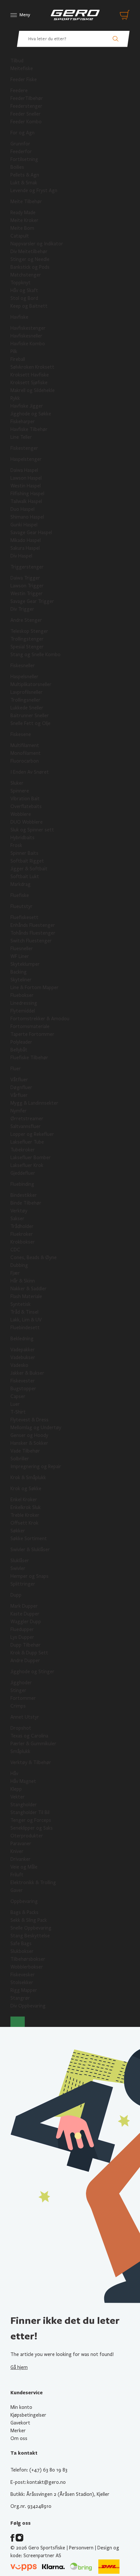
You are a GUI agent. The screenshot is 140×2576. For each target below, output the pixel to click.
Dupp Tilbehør (26, 1645)
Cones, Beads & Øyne (34, 1257)
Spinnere (20, 791)
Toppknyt (21, 283)
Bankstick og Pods (30, 267)
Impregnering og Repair (36, 1466)
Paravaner (21, 1844)
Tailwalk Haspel (26, 501)
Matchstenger (26, 275)
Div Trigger (22, 609)
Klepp (16, 1789)
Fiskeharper (23, 422)
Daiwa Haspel (24, 470)
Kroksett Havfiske (30, 375)
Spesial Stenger (27, 647)
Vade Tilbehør (25, 1451)
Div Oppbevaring (28, 2006)
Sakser (17, 1219)
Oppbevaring (24, 1901)
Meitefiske (22, 68)
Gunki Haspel (24, 525)
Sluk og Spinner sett (32, 830)
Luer (15, 1404)
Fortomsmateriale (30, 1026)
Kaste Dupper (25, 1614)
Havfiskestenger (28, 328)
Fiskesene (21, 734)
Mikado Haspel (26, 540)
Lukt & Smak (24, 183)
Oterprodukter (27, 1836)
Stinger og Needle (30, 259)
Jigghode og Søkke (31, 414)
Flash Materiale (26, 1296)
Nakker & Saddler (28, 1289)
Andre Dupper (25, 1661)
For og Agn (22, 133)
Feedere (19, 91)
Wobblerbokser (27, 1967)
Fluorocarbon (25, 761)
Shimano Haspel (27, 517)
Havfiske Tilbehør (29, 429)
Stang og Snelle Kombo (35, 655)
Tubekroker (23, 1150)
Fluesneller (22, 949)
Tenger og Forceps (31, 1820)
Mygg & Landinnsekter (34, 1103)
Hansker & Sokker (29, 1443)
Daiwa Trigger (25, 578)
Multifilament (25, 745)
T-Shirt (18, 1412)
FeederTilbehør (27, 98)
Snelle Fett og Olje (30, 723)
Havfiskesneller (26, 336)
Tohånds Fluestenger (33, 933)
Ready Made (23, 213)
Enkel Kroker (24, 1500)
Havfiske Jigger (27, 406)
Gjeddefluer (23, 1173)
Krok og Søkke (26, 1489)
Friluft (17, 1875)
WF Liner (20, 956)
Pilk (14, 351)
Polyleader (21, 1042)
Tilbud (17, 61)
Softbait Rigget (27, 861)
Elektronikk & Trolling (33, 1883)
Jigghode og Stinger (32, 1672)
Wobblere (21, 814)
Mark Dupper (24, 1606)
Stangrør (20, 1998)
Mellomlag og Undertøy (36, 1428)
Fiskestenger (24, 448)
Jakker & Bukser (27, 1373)
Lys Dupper (22, 1637)
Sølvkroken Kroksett (32, 367)
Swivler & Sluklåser (30, 1550)
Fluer (16, 1069)
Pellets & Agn (25, 175)
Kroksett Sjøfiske (29, 383)
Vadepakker (23, 1350)
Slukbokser (22, 1951)
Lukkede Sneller (27, 708)
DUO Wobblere (27, 822)
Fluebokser (22, 995)
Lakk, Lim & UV (26, 1320)
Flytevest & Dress (29, 1420)
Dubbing (19, 1265)
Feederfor (21, 152)
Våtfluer (19, 1080)
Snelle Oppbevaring (31, 1928)
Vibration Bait (25, 799)
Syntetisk (21, 1304)
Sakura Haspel (25, 548)
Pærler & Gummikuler (33, 1744)
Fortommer (23, 1698)
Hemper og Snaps (29, 1576)
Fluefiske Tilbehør (29, 1058)
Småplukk (20, 1751)
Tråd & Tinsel (24, 1312)
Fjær (15, 1273)
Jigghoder (21, 1683)
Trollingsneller (25, 700)
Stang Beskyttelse (30, 1936)
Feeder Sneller (26, 114)
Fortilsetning (24, 159)
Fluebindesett (25, 1328)
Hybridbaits (22, 838)
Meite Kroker (24, 220)
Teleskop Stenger (29, 631)
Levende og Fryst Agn (34, 190)
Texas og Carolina (29, 1736)
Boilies (17, 167)
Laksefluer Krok (27, 1165)
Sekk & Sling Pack (29, 1920)
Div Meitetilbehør (29, 251)
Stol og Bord (24, 298)
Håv (14, 1773)
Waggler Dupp (26, 1622)
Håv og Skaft (24, 290)
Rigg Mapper (24, 1990)
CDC (15, 1250)
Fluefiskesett (24, 917)
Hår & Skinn (23, 1281)
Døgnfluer (21, 1087)
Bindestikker (24, 1195)
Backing (19, 972)
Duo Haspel (22, 509)
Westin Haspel (26, 486)
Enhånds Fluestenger (33, 925)
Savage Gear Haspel (31, 533)
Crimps (18, 1706)
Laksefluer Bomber (31, 1158)
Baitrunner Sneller (30, 716)
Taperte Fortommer (32, 1034)
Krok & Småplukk (28, 1478)
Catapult (20, 236)
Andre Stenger (26, 620)
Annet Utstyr (25, 1717)
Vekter (18, 1797)
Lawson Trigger (27, 586)
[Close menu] (18, 2022)
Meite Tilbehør (26, 202)
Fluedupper (22, 1629)
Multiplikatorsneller (31, 684)
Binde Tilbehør (26, 1203)
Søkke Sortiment (29, 1539)
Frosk (16, 845)
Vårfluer (19, 1095)
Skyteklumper (25, 964)
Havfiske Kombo (28, 344)
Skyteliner (21, 980)
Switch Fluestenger (31, 941)
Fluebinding (22, 1184)
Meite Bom (22, 228)
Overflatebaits (26, 806)
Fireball (18, 359)
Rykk (15, 398)
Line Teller (21, 437)
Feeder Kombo (26, 122)
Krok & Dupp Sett (29, 1653)
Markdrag (21, 884)
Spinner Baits (24, 853)
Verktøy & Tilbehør (31, 1762)
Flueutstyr (21, 906)
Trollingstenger (27, 639)
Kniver (17, 1851)
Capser (18, 1396)
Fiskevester (23, 1381)
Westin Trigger (27, 594)
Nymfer (19, 1111)
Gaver (17, 1890)
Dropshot (21, 1728)
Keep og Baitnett (29, 306)
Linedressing (24, 1003)
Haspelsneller (24, 677)
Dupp (16, 1595)
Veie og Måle (24, 1867)
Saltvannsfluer (26, 1126)
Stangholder (24, 1805)
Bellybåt (19, 1050)
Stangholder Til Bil (30, 1812)
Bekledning (22, 1339)
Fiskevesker (23, 1975)
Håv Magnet (23, 1781)
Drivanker (21, 1859)
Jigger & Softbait (29, 869)
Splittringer (23, 1584)
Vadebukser (23, 1357)
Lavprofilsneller (27, 692)
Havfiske (19, 317)
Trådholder (22, 1226)
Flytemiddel (23, 1011)
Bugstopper (23, 1389)
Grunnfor (20, 144)
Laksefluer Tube (27, 1142)
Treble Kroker (25, 1515)
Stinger (18, 1690)
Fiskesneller (23, 666)
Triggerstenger (27, 567)
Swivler (18, 1568)
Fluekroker (22, 1234)
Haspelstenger (26, 459)
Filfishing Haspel (27, 494)
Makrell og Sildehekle (33, 390)
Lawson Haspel (26, 478)
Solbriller (20, 1459)
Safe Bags (21, 1944)
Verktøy (19, 1211)
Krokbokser (23, 1242)
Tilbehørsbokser (28, 1959)
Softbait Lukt (25, 877)
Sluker (17, 783)
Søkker (18, 1531)
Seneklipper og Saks (32, 1828)
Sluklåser (20, 1561)
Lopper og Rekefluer (32, 1134)
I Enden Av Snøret (30, 772)
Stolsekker (22, 1982)
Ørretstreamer (27, 1119)
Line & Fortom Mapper (35, 987)
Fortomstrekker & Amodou (40, 1019)
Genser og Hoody (29, 1435)
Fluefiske (20, 895)
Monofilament (26, 753)
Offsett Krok (24, 1523)
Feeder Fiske (24, 80)
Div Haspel (21, 556)
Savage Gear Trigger (32, 601)
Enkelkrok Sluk (26, 1507)
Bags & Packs (24, 1912)
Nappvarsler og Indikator (37, 244)
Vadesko (19, 1365)
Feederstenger (26, 106)
